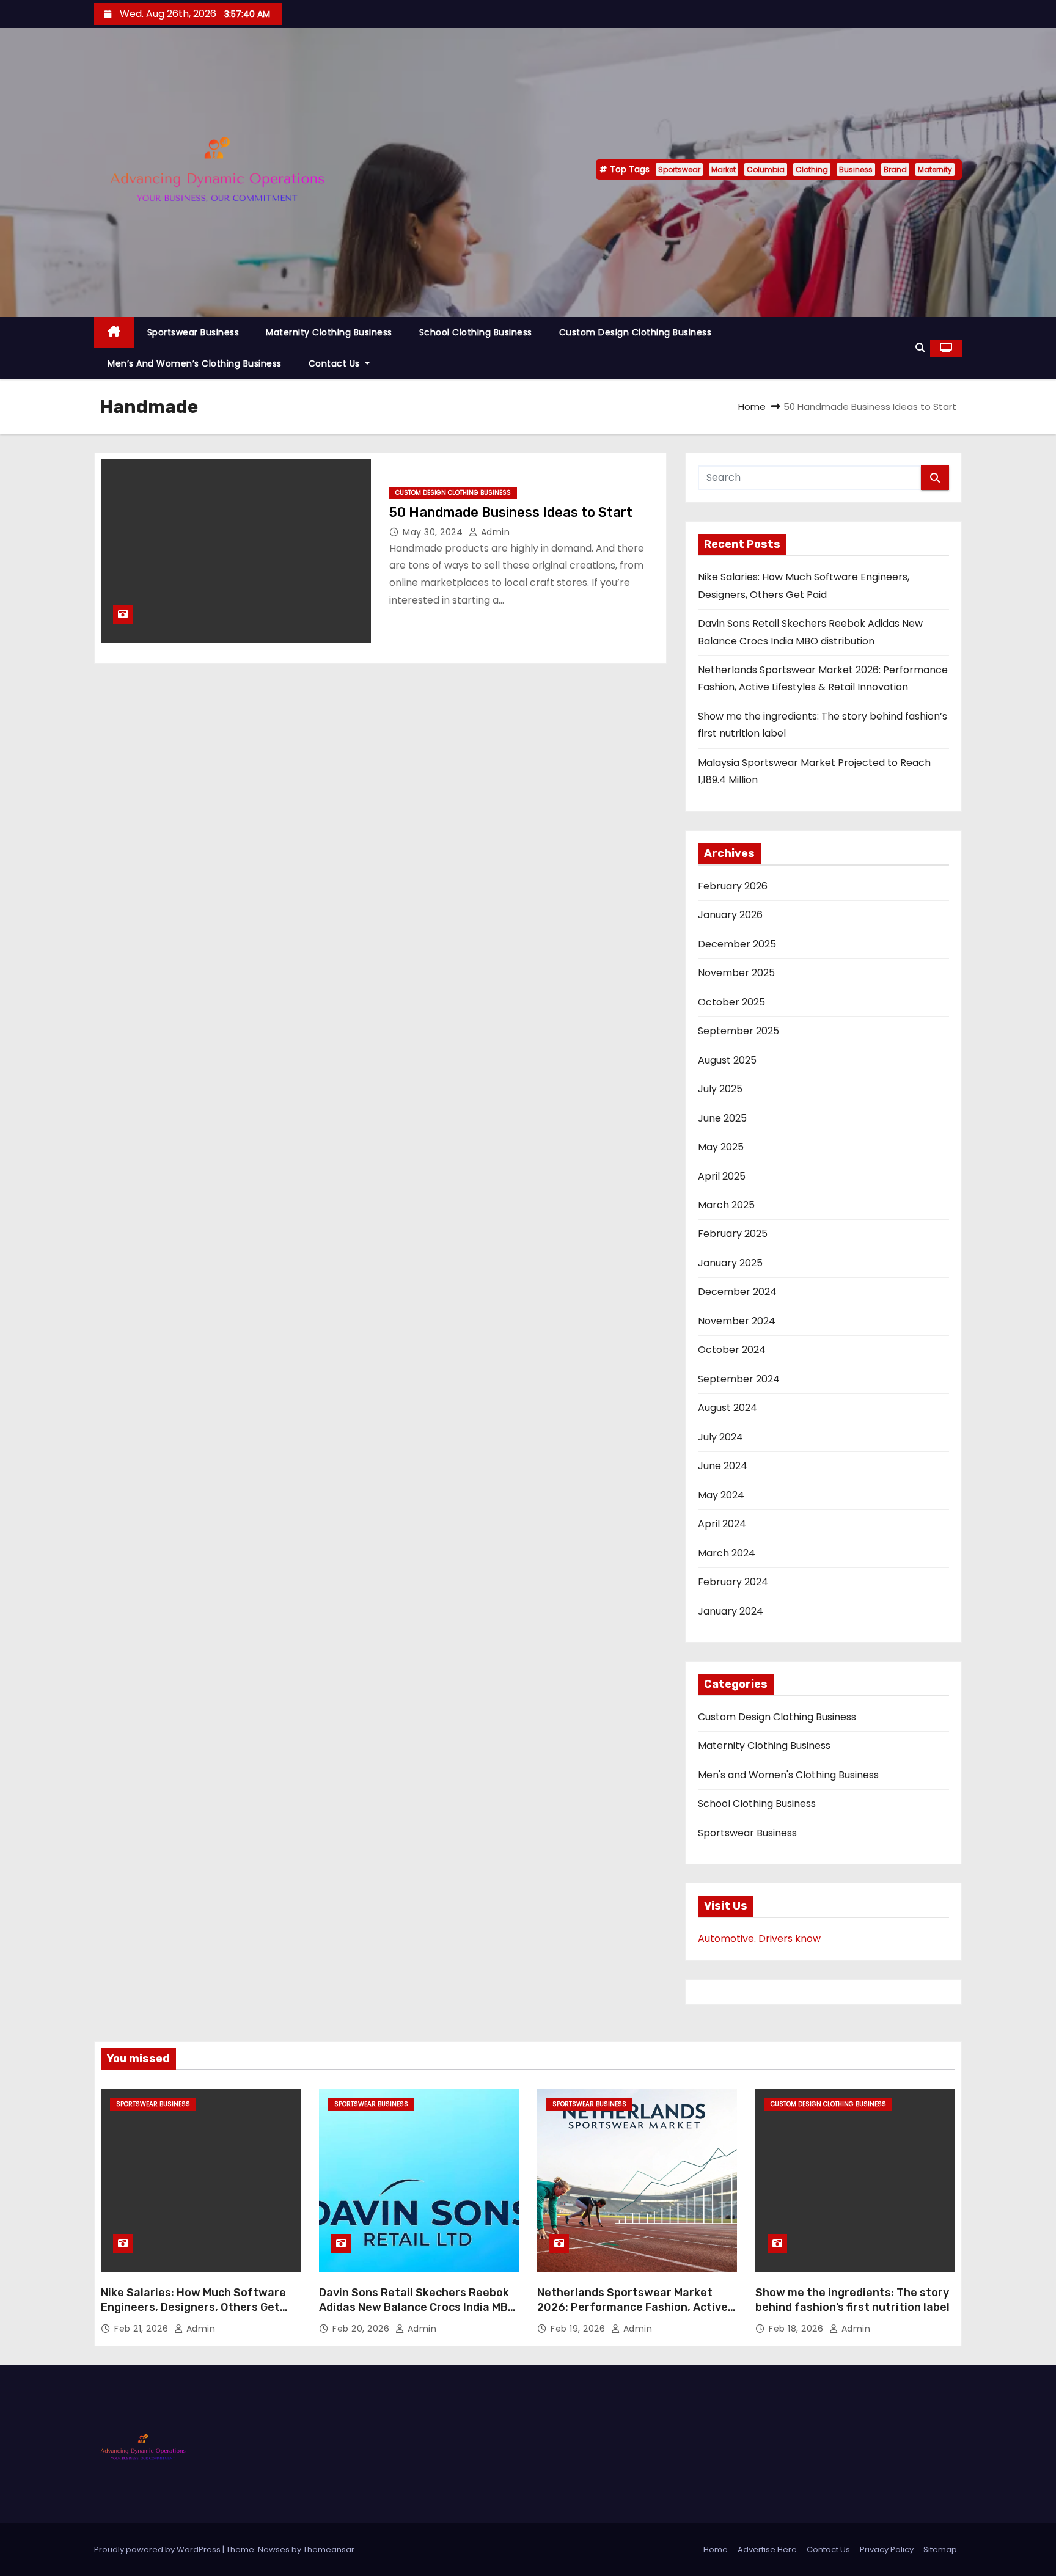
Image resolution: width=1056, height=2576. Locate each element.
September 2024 (739, 1379)
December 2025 (737, 944)
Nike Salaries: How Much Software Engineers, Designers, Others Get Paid (193, 2307)
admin (494, 532)
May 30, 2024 (434, 532)
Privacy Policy (887, 2549)
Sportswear (679, 170)
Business (856, 170)
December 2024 (737, 1292)
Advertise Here (767, 2549)
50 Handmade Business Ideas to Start (511, 512)
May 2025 (721, 1147)
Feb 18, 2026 (798, 2329)
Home (752, 407)
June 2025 (722, 1118)
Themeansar (329, 2549)
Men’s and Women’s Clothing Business (195, 363)
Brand (895, 170)
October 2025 (732, 1002)
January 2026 (730, 915)
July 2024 (721, 1437)
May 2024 (721, 1495)
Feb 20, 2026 (362, 2329)
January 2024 (731, 1611)
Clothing (812, 170)
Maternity (935, 170)
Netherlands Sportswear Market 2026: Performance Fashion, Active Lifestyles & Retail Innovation (632, 2307)
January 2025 (730, 1263)
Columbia (766, 170)
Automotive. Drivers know (759, 1939)
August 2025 (727, 1060)
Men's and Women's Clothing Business (788, 1775)
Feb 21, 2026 (143, 2329)
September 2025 (739, 1031)
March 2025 (726, 1205)
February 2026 (733, 886)
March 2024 (727, 1553)
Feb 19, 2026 (579, 2329)
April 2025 (722, 1176)
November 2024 (737, 1321)
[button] (920, 348)
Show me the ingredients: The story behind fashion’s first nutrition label (853, 2300)
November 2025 (736, 973)
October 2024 (732, 1350)
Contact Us (336, 363)
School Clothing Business (476, 332)
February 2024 (733, 1582)
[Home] (114, 333)
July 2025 (720, 1089)
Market (724, 170)
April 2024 (722, 1524)
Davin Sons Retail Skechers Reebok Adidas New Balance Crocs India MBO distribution (417, 2307)
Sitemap (940, 2549)
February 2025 (733, 1234)
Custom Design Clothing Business (636, 332)
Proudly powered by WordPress (158, 2549)
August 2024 (728, 1408)
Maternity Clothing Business (329, 332)
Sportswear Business (193, 332)
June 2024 (723, 1466)
